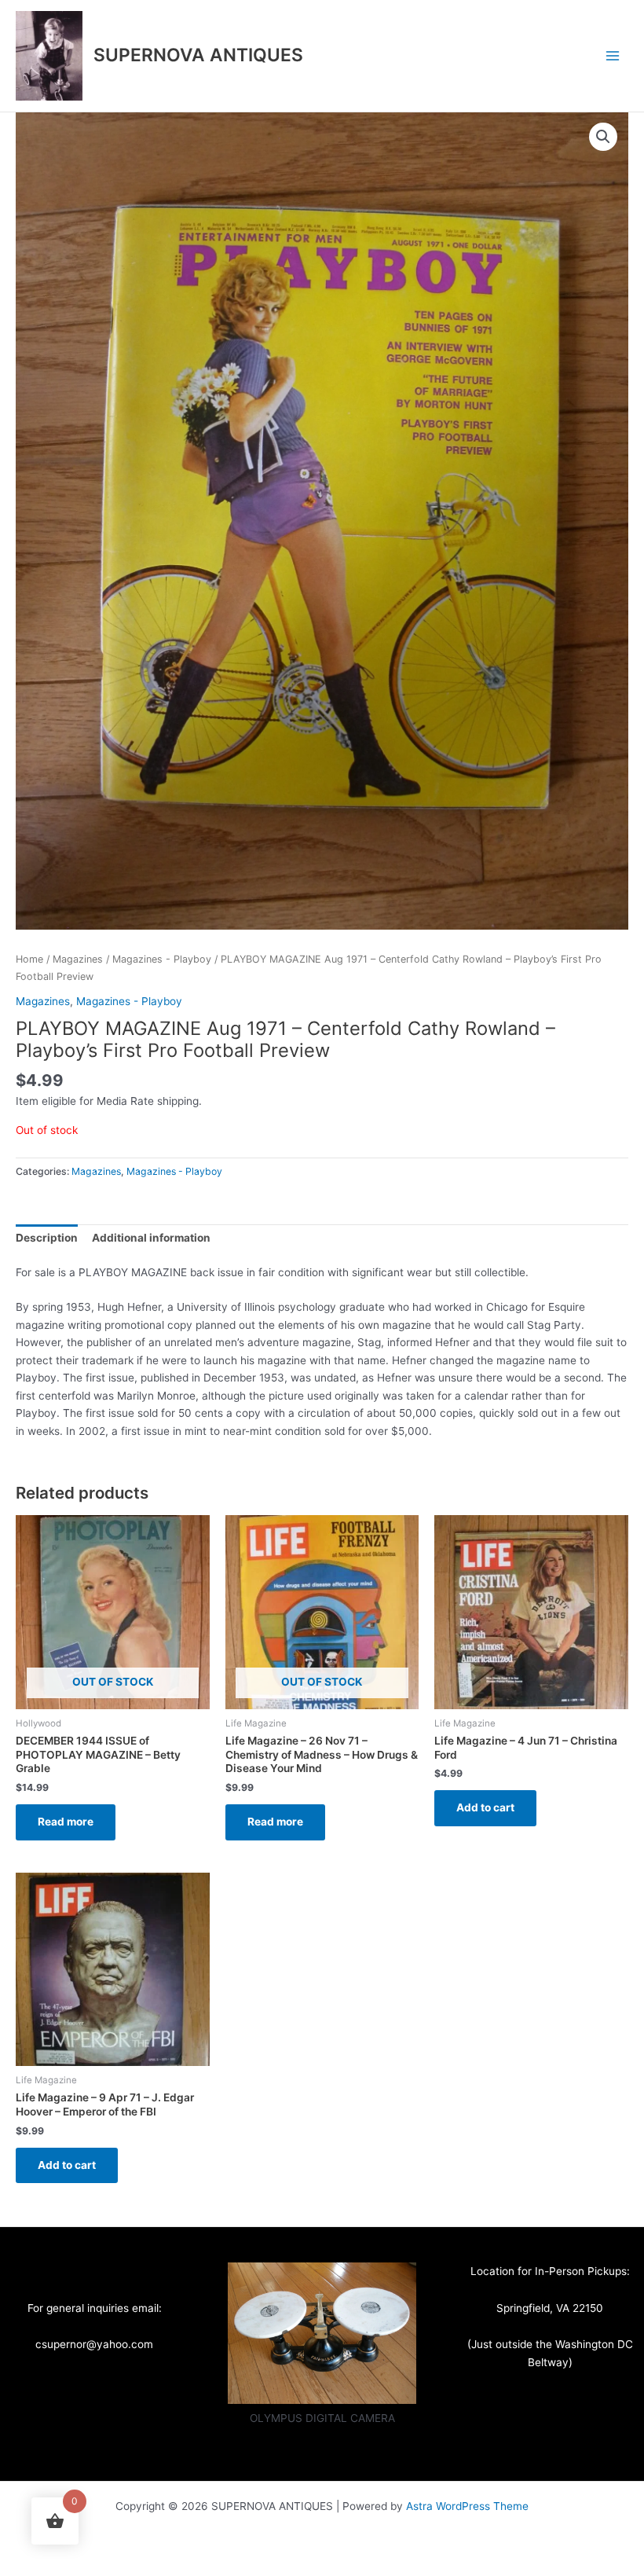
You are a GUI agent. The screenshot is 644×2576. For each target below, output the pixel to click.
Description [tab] (47, 1238)
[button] (603, 137)
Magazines (78, 959)
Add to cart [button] (485, 1807)
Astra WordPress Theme (467, 2506)
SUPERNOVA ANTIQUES (198, 55)
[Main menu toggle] (613, 55)
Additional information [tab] (151, 1238)
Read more (66, 1822)
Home (29, 959)
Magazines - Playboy (162, 959)
